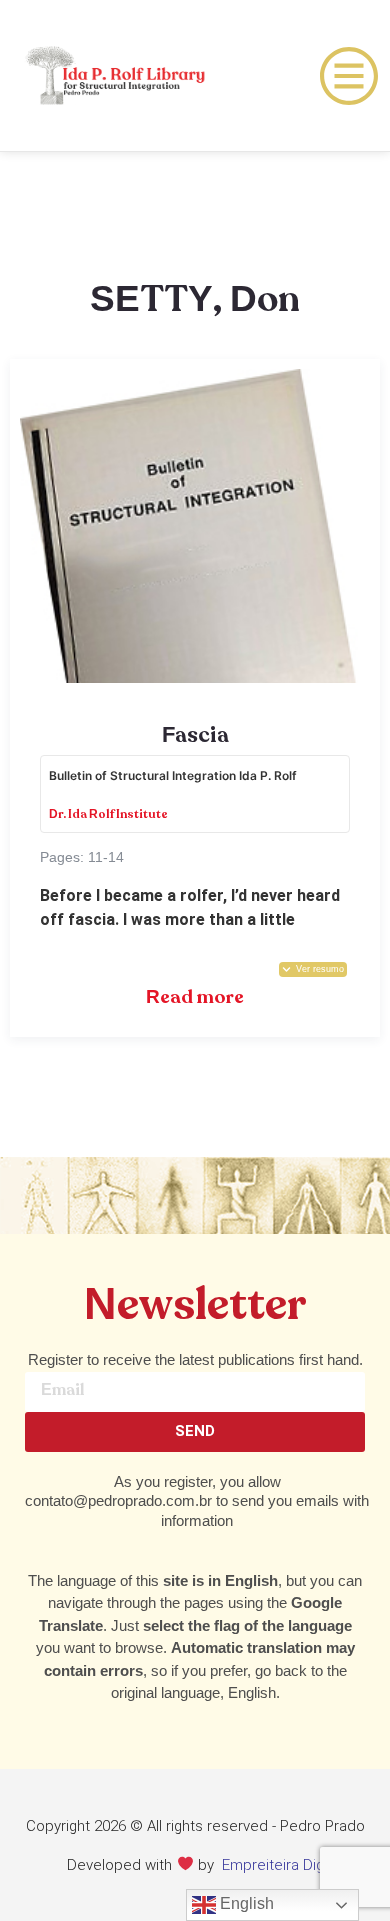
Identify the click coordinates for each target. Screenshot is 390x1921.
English (245, 1903)
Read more (195, 997)
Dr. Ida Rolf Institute (108, 815)
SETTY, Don (195, 300)
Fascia (195, 736)
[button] (313, 969)
